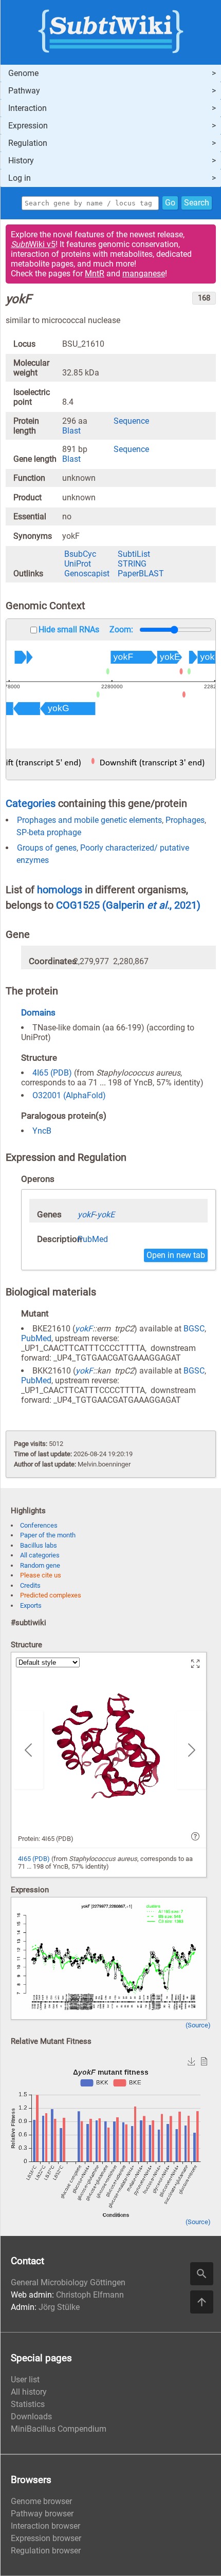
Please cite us (41, 1575)
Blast (71, 431)
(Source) (198, 2025)
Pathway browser (42, 2514)
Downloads (31, 2417)
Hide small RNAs (69, 629)
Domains (38, 1012)
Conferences (39, 1525)
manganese (144, 274)
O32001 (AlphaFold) (69, 1095)
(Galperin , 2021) (151, 905)
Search (197, 203)
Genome (23, 73)
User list (25, 2380)
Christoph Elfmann (90, 2295)
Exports (31, 1605)
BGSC (194, 1329)
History (21, 161)
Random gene (40, 1565)
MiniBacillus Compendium (59, 2429)
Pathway (24, 91)
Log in (20, 178)
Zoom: (121, 629)
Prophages (185, 820)
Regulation (28, 143)
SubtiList (134, 554)
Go (170, 203)
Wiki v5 (33, 244)
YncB (42, 1131)
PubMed (93, 1239)
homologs (60, 890)
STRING (132, 564)
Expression (28, 126)
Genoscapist (87, 574)
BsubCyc (80, 554)
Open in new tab (176, 1255)
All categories (40, 1555)
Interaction (27, 108)
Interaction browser (45, 2526)
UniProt (78, 564)
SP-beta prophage (49, 832)
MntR (95, 274)
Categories (31, 803)
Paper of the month (48, 1535)
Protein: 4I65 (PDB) (46, 1839)
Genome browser (41, 2501)
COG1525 (79, 905)
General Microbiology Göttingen (68, 2282)
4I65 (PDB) (52, 1073)
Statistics (28, 2404)
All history (29, 2392)
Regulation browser (46, 2551)
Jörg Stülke (59, 2307)
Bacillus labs (39, 1545)
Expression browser (46, 2538)
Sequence (131, 421)
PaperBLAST (141, 574)
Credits (30, 1585)
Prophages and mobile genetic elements (89, 820)
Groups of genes (47, 848)
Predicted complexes (51, 1595)
